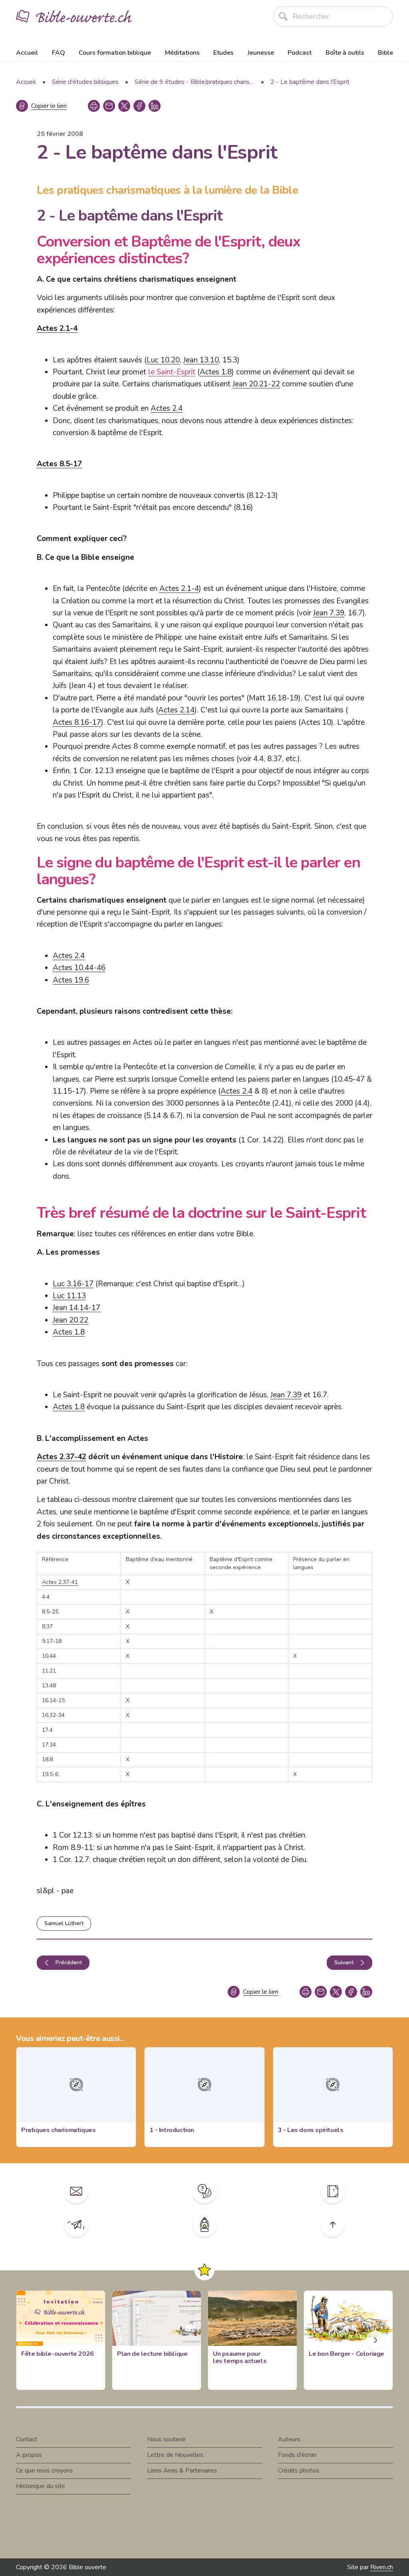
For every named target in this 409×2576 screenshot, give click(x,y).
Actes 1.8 (216, 372)
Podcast (300, 53)
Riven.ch (382, 2567)
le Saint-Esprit (172, 372)
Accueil (27, 53)
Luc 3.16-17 (73, 1284)
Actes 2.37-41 (60, 1582)
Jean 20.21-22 (256, 384)
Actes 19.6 (71, 980)
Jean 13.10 (201, 360)
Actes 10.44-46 (79, 968)
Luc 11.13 (69, 1296)
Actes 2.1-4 (57, 328)
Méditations (182, 53)
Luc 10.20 (163, 360)
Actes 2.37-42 (62, 1457)
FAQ (59, 53)
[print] (94, 106)
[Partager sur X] (124, 106)
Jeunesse (261, 53)
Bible (385, 53)
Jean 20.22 (70, 1320)
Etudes (223, 53)
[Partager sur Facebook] (139, 106)
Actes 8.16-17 (77, 722)
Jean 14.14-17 (76, 1308)
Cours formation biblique (115, 53)
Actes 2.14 (176, 710)
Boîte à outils (345, 53)
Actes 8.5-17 (59, 464)
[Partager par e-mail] (109, 106)
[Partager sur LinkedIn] (155, 106)
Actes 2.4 (167, 408)
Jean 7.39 (329, 613)
